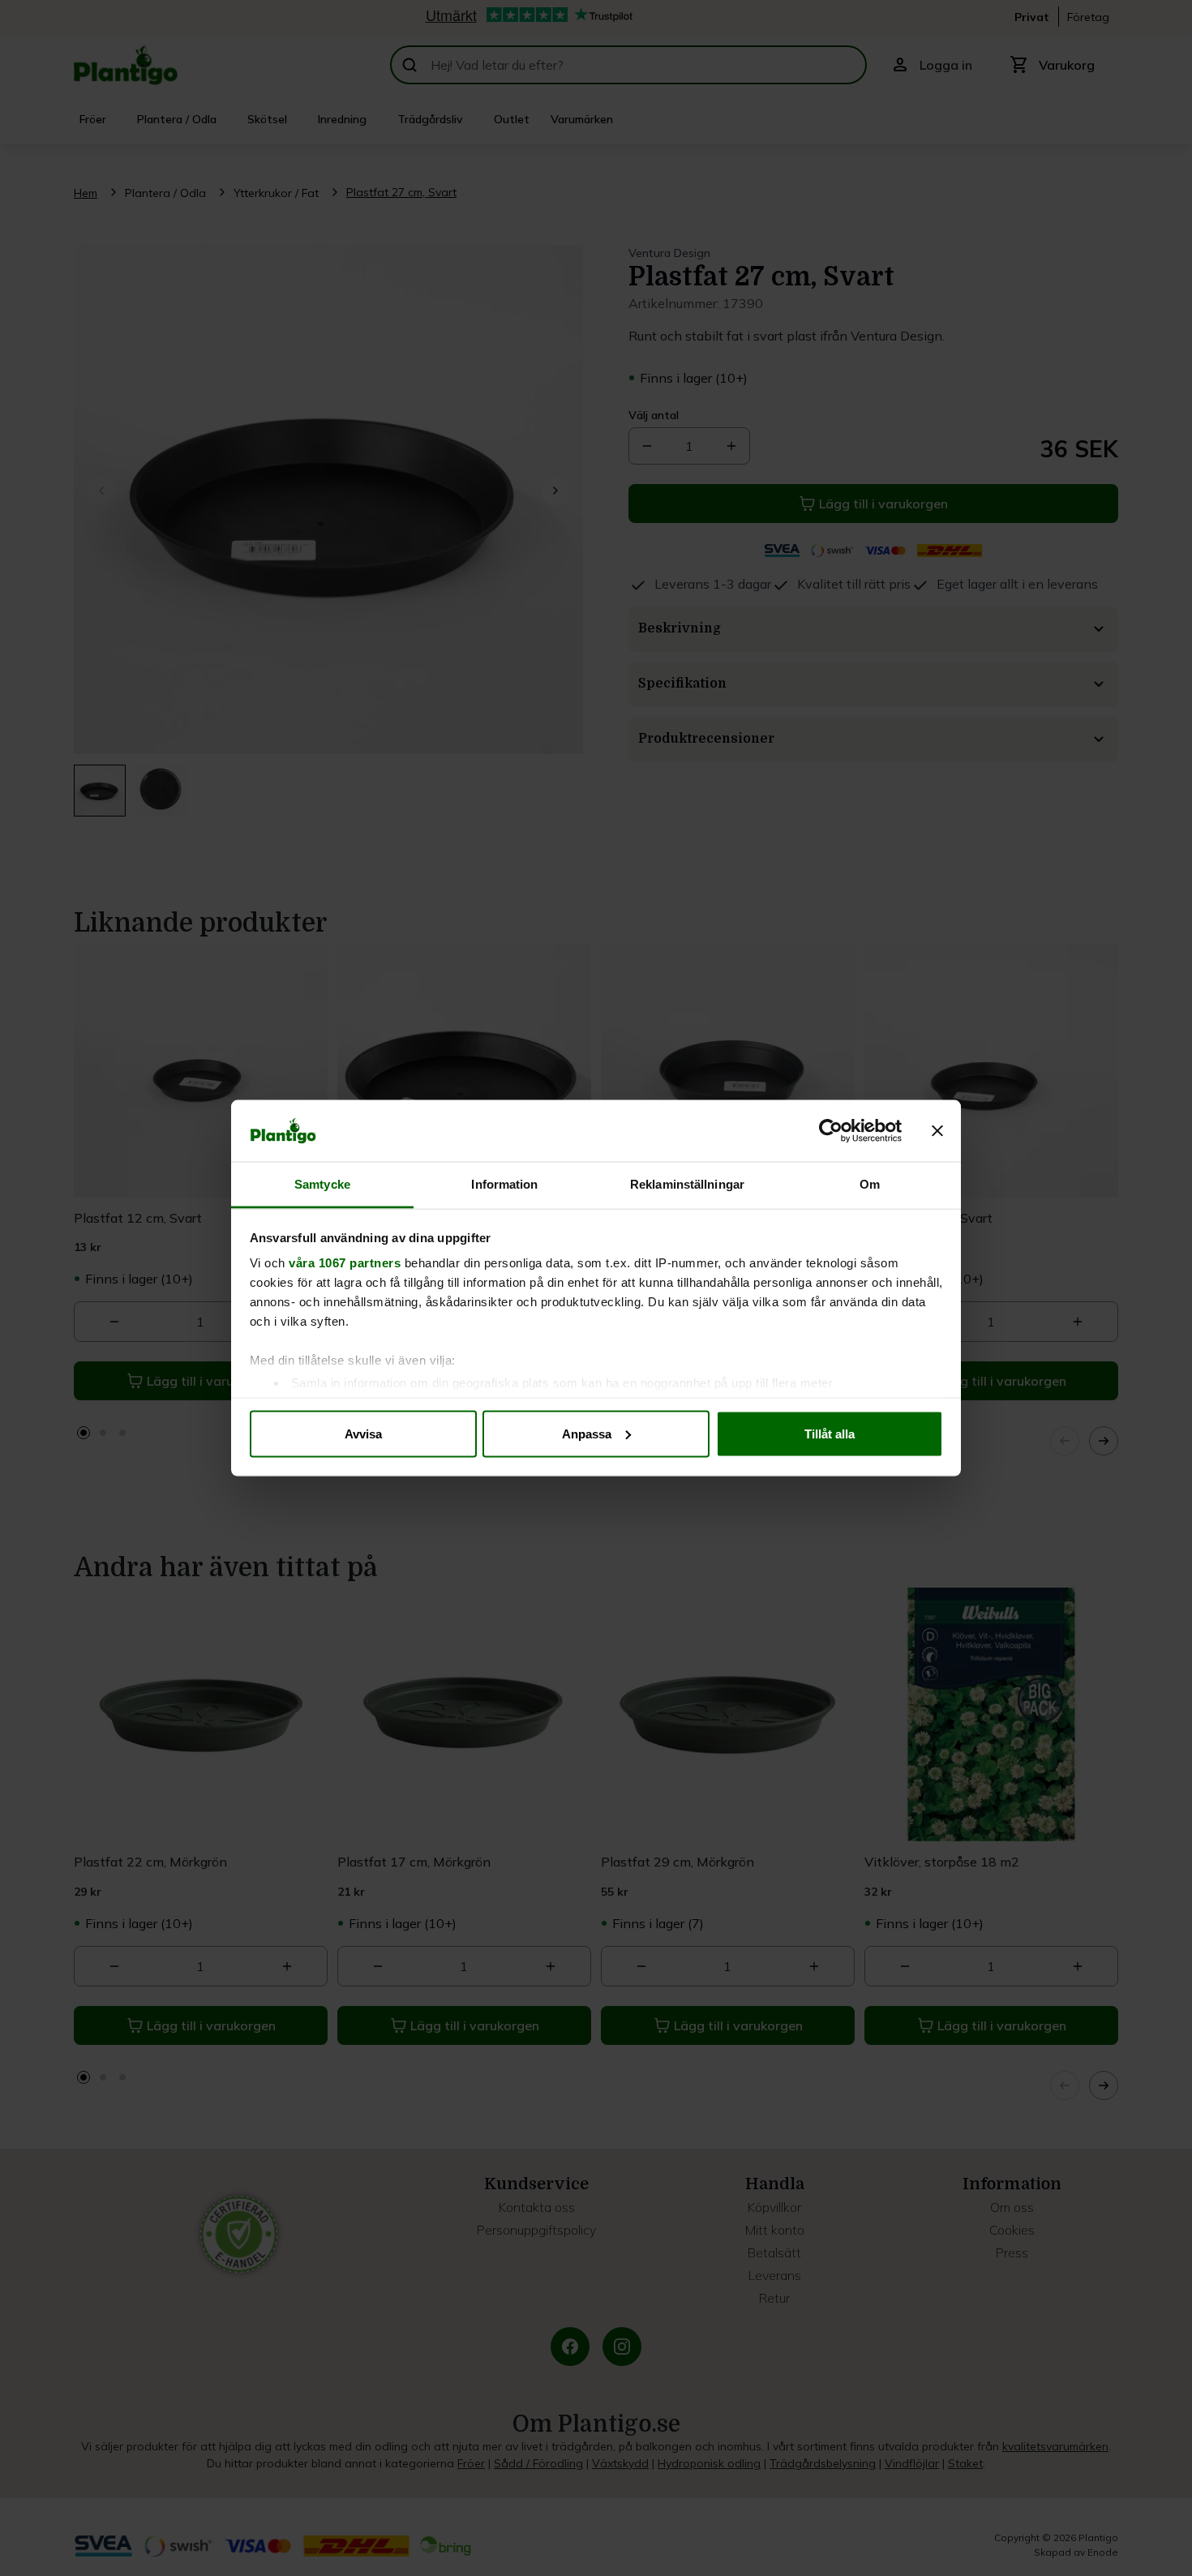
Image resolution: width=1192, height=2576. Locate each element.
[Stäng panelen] (937, 1131)
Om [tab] (870, 1184)
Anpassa (587, 1433)
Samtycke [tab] (322, 1184)
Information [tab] (504, 1184)
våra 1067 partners (345, 1263)
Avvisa (363, 1433)
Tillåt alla (830, 1433)
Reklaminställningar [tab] (687, 1184)
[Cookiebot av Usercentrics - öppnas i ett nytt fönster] (831, 1131)
